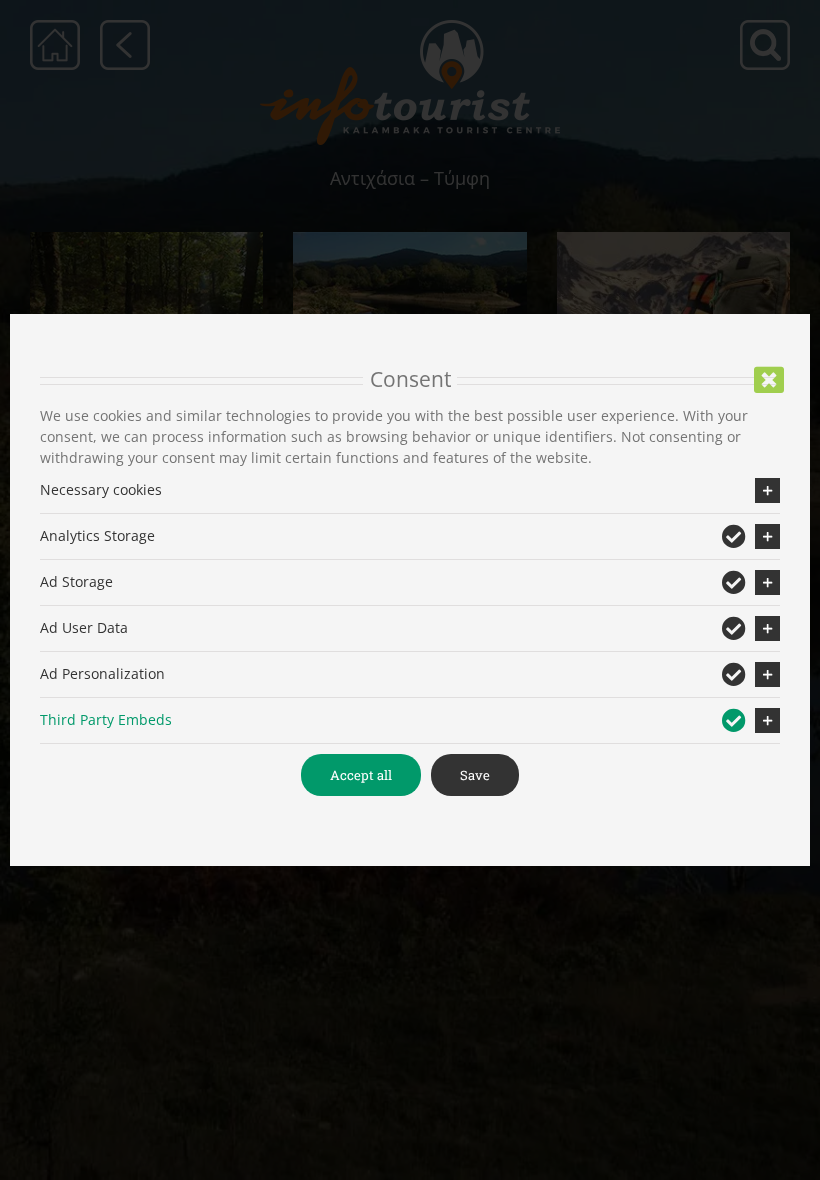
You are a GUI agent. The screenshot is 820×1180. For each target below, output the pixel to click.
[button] (410, 490)
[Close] (769, 380)
